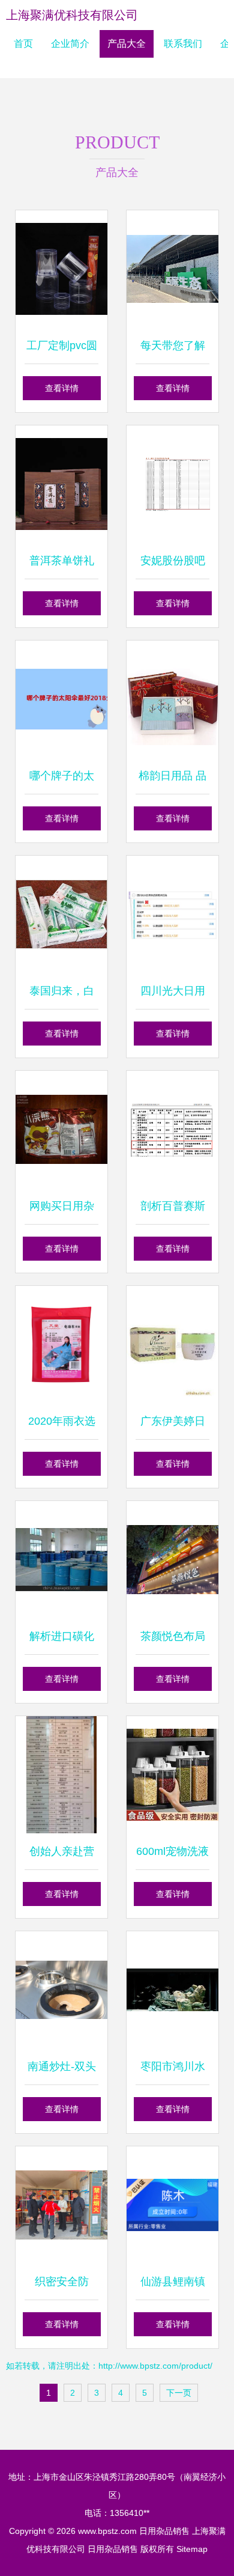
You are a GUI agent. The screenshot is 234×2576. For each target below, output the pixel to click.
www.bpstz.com (107, 2531)
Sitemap (192, 2549)
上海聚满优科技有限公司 (72, 15)
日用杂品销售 (164, 2531)
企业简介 (70, 44)
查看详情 (62, 388)
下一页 (179, 2393)
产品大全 (127, 44)
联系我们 (183, 44)
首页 (23, 44)
